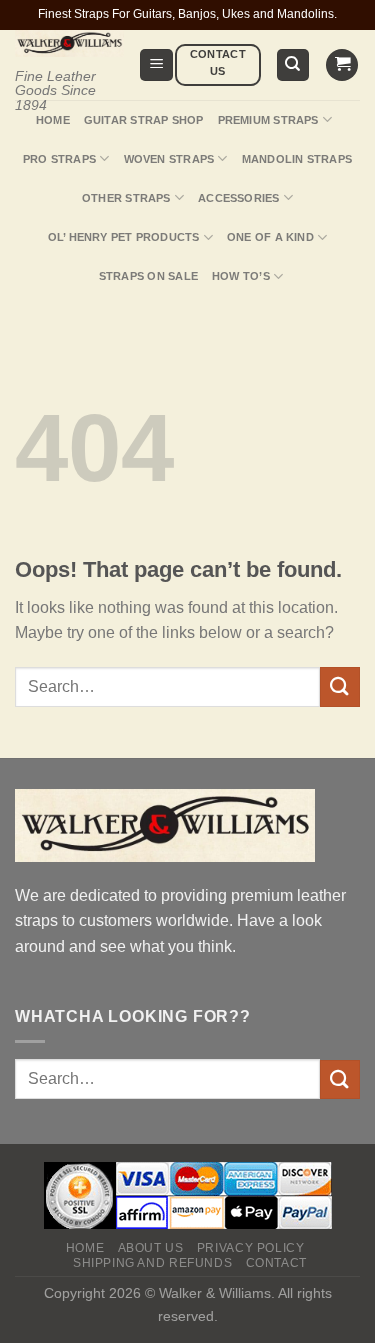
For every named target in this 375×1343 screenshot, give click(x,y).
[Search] (293, 65)
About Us (151, 1248)
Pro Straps (59, 159)
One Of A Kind (270, 237)
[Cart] (342, 65)
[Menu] (156, 65)
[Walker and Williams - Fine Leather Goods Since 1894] (69, 43)
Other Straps (126, 198)
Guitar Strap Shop (144, 120)
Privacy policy (251, 1248)
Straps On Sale (148, 276)
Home (53, 120)
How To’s (241, 276)
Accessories (238, 198)
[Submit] (340, 686)
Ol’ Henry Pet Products (124, 237)
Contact (276, 1263)
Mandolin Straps (297, 159)
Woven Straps (169, 159)
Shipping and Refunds (152, 1263)
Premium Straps (268, 120)
